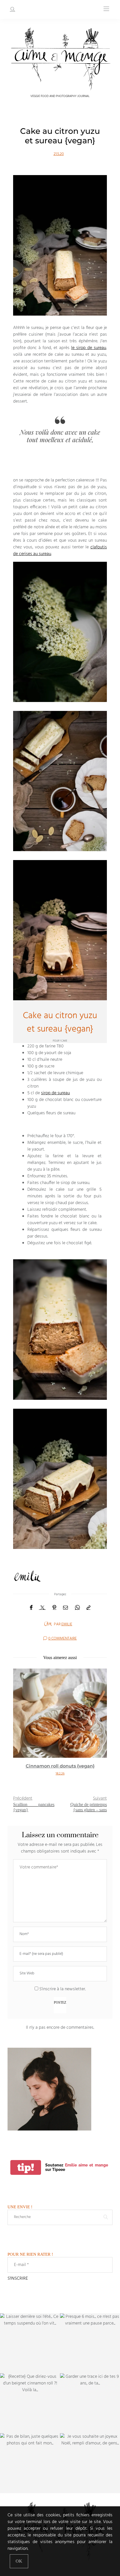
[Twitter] (42, 1608)
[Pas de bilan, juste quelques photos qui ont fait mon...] (30, 2463)
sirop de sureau (55, 1093)
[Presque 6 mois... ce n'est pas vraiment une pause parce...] (90, 2343)
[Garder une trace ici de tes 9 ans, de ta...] (90, 2403)
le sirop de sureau (89, 348)
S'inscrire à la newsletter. (62, 1989)
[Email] (66, 1608)
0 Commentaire (63, 1639)
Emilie (67, 1624)
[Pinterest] (54, 1608)
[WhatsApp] (77, 1608)
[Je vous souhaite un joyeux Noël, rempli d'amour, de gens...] (90, 2463)
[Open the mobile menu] (106, 9)
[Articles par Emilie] (48, 1624)
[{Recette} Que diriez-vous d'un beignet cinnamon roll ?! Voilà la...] (30, 2403)
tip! (26, 2167)
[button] (21, 1728)
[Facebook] (31, 1608)
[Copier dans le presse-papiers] (88, 1608)
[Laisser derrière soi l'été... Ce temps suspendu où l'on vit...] (30, 2343)
